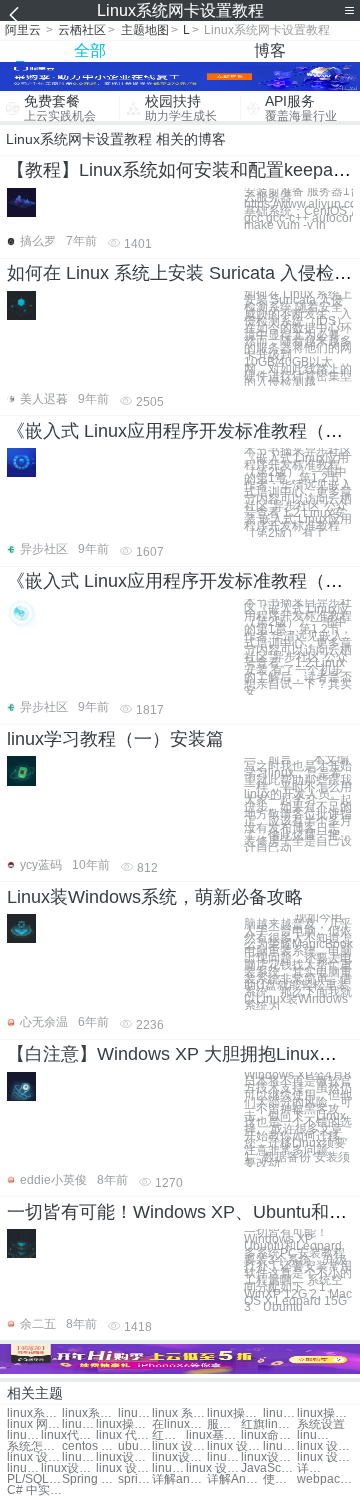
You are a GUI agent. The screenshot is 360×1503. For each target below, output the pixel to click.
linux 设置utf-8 (24, 1468)
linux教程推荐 (314, 1435)
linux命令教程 (268, 1435)
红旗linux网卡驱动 (268, 1424)
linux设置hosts (123, 1457)
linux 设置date (123, 1468)
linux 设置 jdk (324, 1446)
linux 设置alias (169, 1468)
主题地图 (145, 30)
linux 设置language (179, 1446)
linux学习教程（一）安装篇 (115, 739)
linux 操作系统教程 (280, 1413)
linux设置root (224, 1457)
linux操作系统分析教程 (79, 1424)
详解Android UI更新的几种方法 (234, 1479)
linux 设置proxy (34, 1457)
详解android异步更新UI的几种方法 (179, 1479)
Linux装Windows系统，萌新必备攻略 (155, 897)
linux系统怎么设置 (34, 1413)
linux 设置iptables (213, 1468)
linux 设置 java (234, 1446)
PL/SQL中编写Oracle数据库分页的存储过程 (34, 1479)
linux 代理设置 (123, 1435)
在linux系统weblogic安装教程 (179, 1424)
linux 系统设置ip (179, 1413)
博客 (270, 50)
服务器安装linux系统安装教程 (224, 1424)
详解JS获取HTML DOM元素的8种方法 (314, 1468)
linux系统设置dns (135, 1413)
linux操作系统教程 (234, 1413)
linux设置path (179, 1457)
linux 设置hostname (324, 1457)
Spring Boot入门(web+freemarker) (89, 1479)
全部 (90, 50)
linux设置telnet (268, 1457)
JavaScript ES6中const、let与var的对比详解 (268, 1468)
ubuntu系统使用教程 (135, 1446)
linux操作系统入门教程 (123, 1424)
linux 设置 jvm (280, 1446)
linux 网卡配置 (34, 1424)
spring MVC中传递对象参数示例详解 (135, 1479)
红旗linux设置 (169, 1435)
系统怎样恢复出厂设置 (34, 1446)
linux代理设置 (68, 1435)
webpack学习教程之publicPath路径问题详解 (324, 1479)
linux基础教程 (213, 1435)
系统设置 (321, 1424)
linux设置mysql (68, 1468)
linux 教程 (24, 1435)
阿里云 (23, 30)
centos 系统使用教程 (89, 1446)
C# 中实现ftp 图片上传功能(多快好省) (34, 1490)
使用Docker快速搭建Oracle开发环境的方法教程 (280, 1479)
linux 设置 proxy (79, 1457)
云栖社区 (82, 30)
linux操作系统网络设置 (324, 1413)
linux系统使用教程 (89, 1413)
